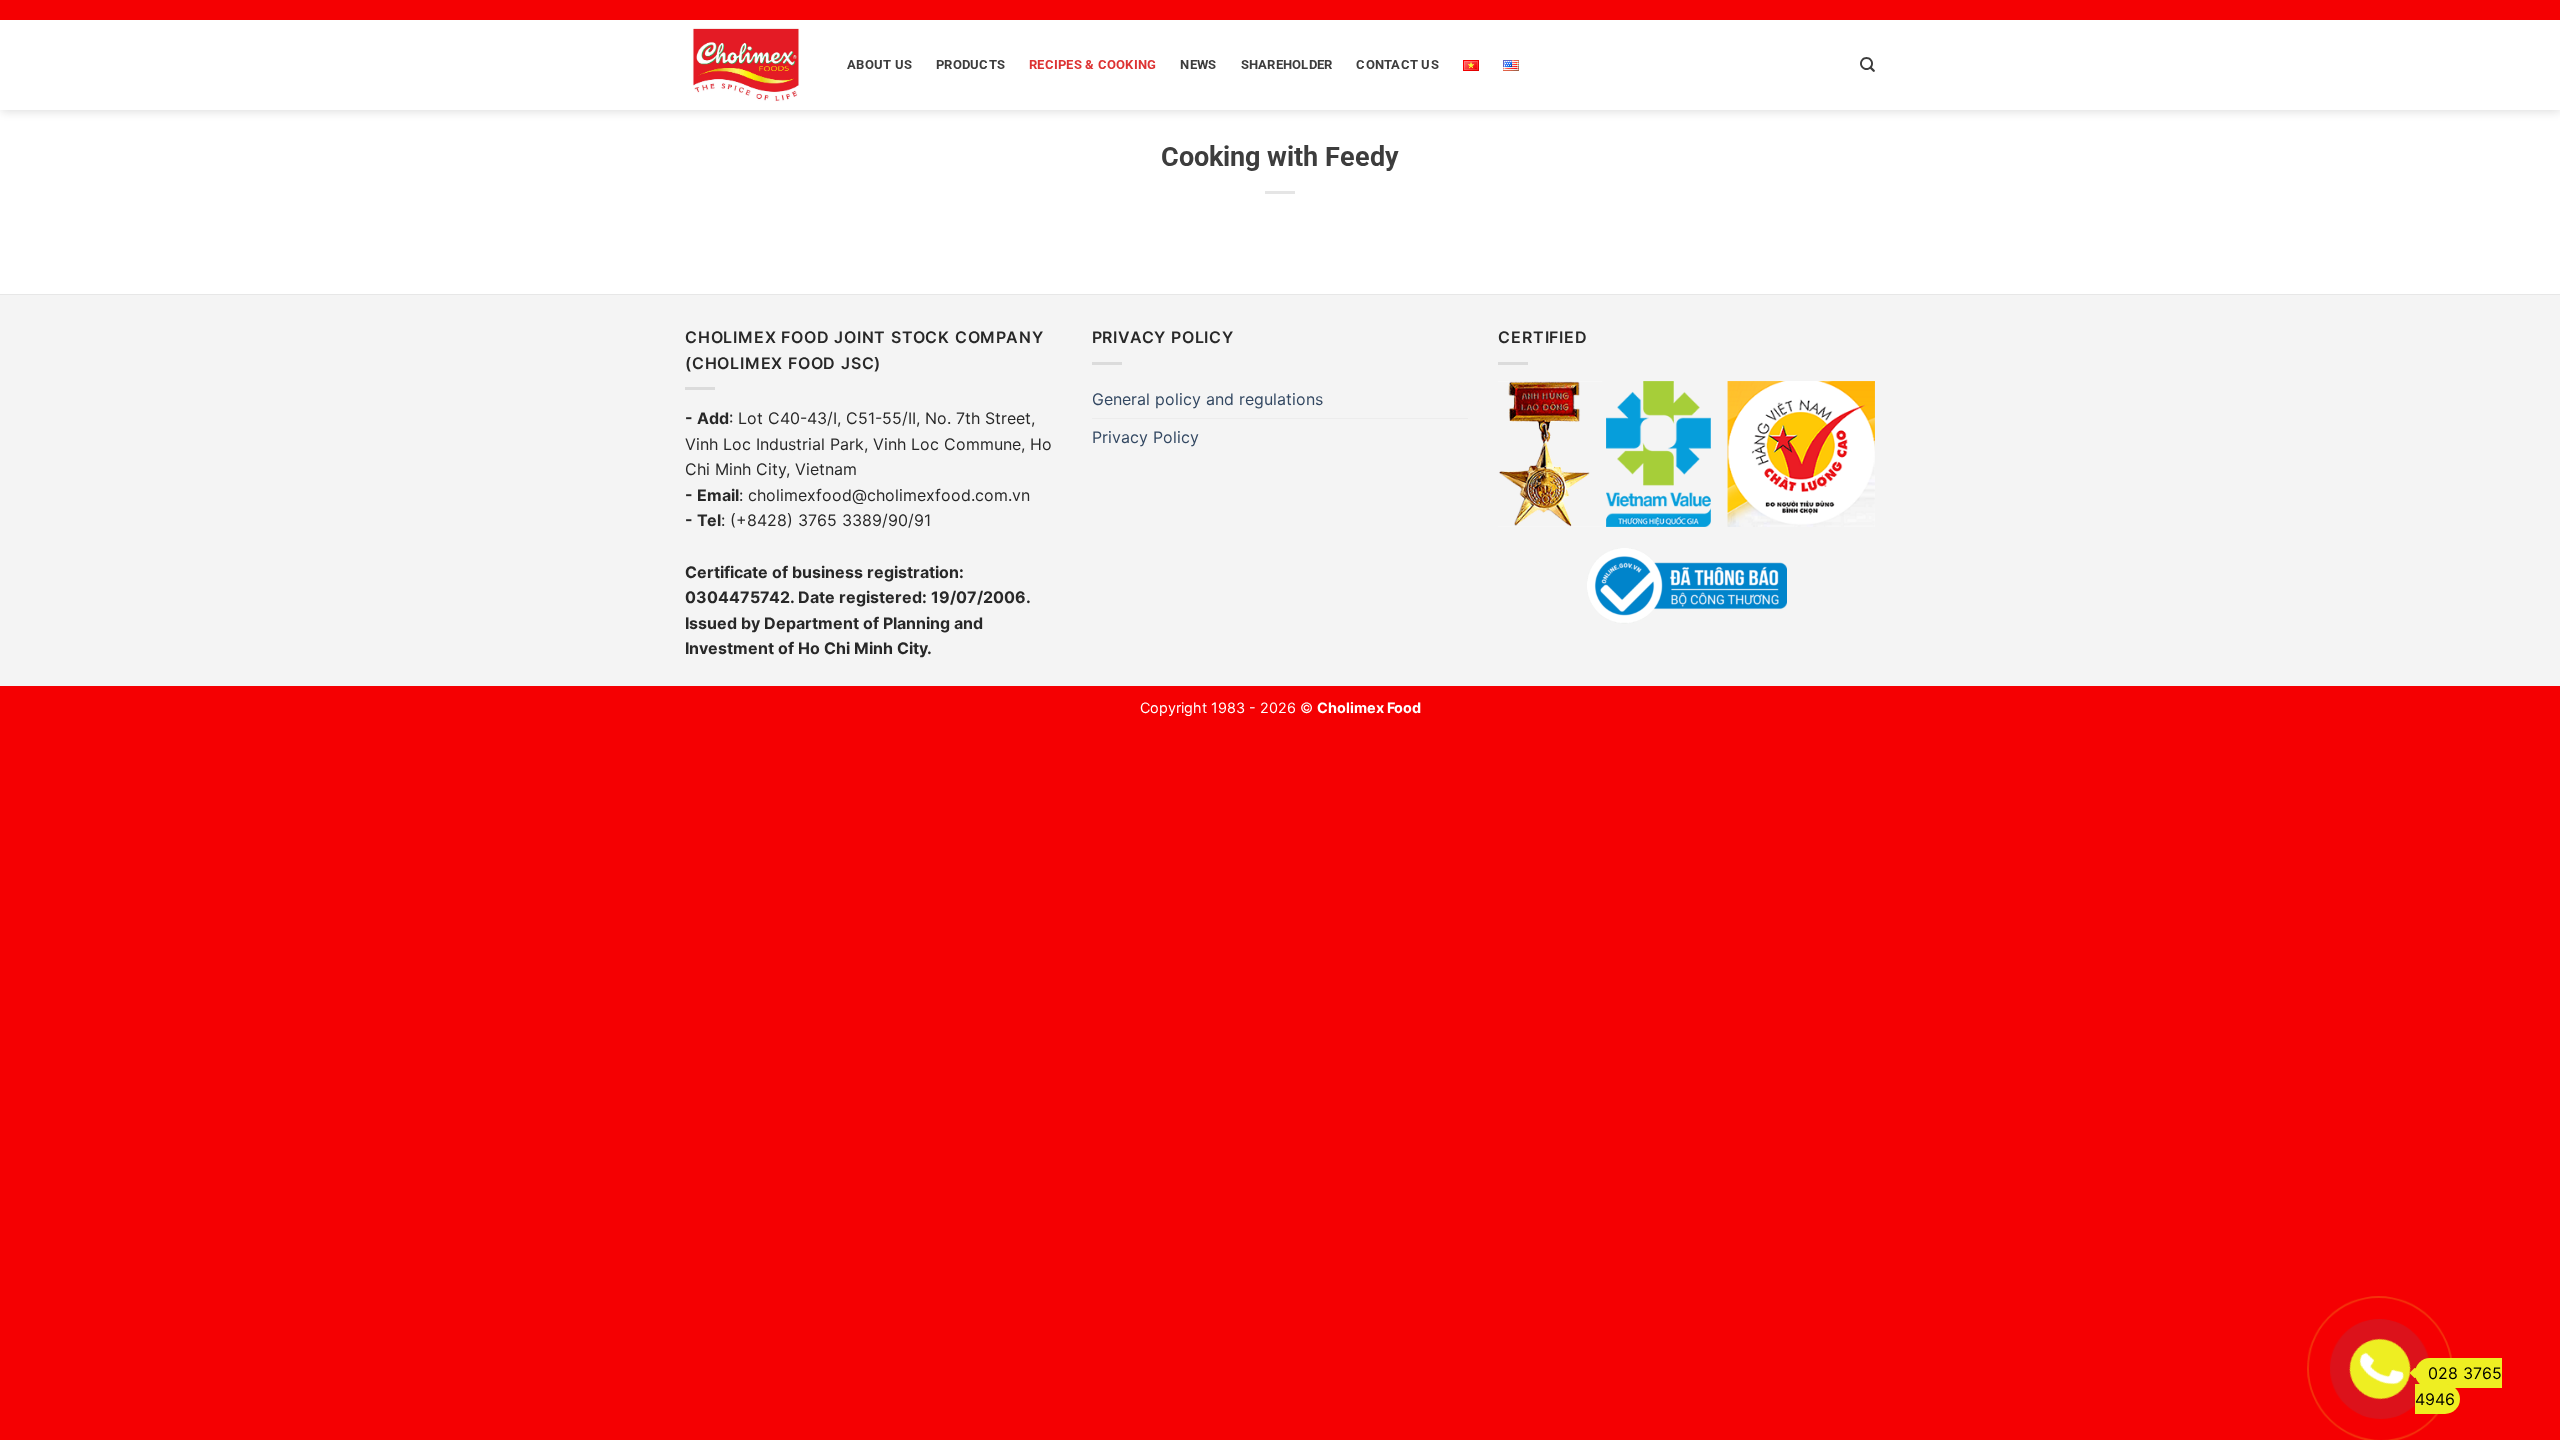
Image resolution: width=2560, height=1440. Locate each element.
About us (879, 64)
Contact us (1397, 64)
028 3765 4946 (2458, 1386)
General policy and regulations (1207, 399)
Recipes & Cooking (1092, 64)
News (1198, 64)
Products (970, 64)
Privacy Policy (1145, 437)
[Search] (1867, 65)
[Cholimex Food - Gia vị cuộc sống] (746, 65)
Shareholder (1287, 64)
